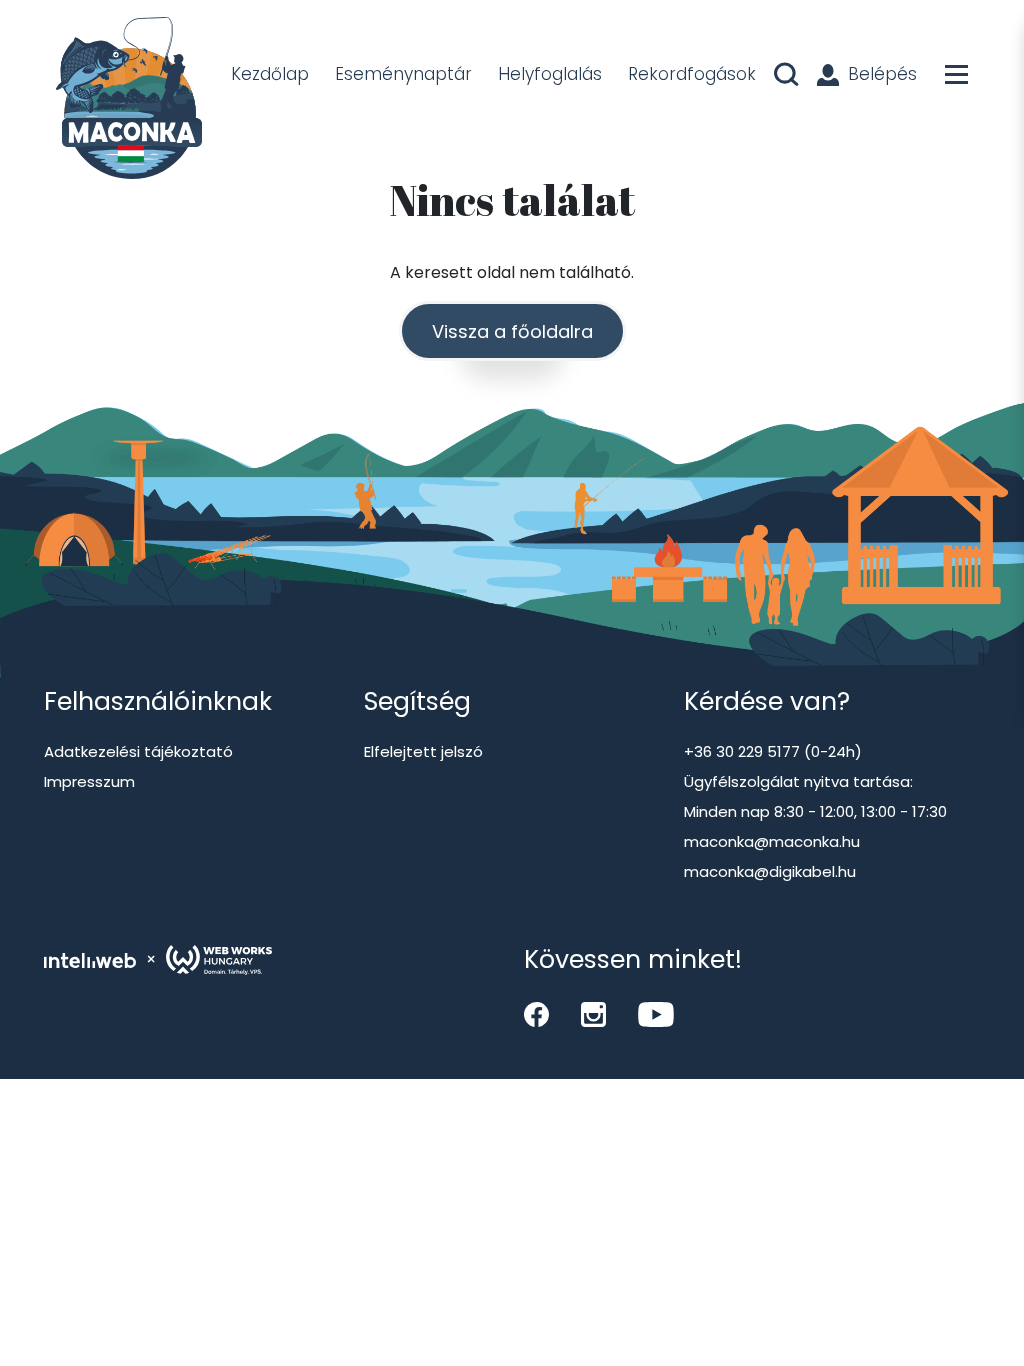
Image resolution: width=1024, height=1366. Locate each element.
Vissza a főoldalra (512, 331)
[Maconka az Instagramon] (593, 1014)
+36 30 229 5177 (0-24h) (773, 751)
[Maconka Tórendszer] (126, 100)
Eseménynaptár (403, 74)
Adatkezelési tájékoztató (138, 751)
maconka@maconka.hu (772, 841)
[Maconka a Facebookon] (536, 1014)
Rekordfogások (692, 74)
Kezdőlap (270, 74)
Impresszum (89, 781)
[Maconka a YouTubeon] (656, 1014)
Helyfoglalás (550, 74)
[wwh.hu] (219, 960)
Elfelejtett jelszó (423, 751)
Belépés (882, 74)
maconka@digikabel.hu (770, 871)
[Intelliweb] (90, 960)
